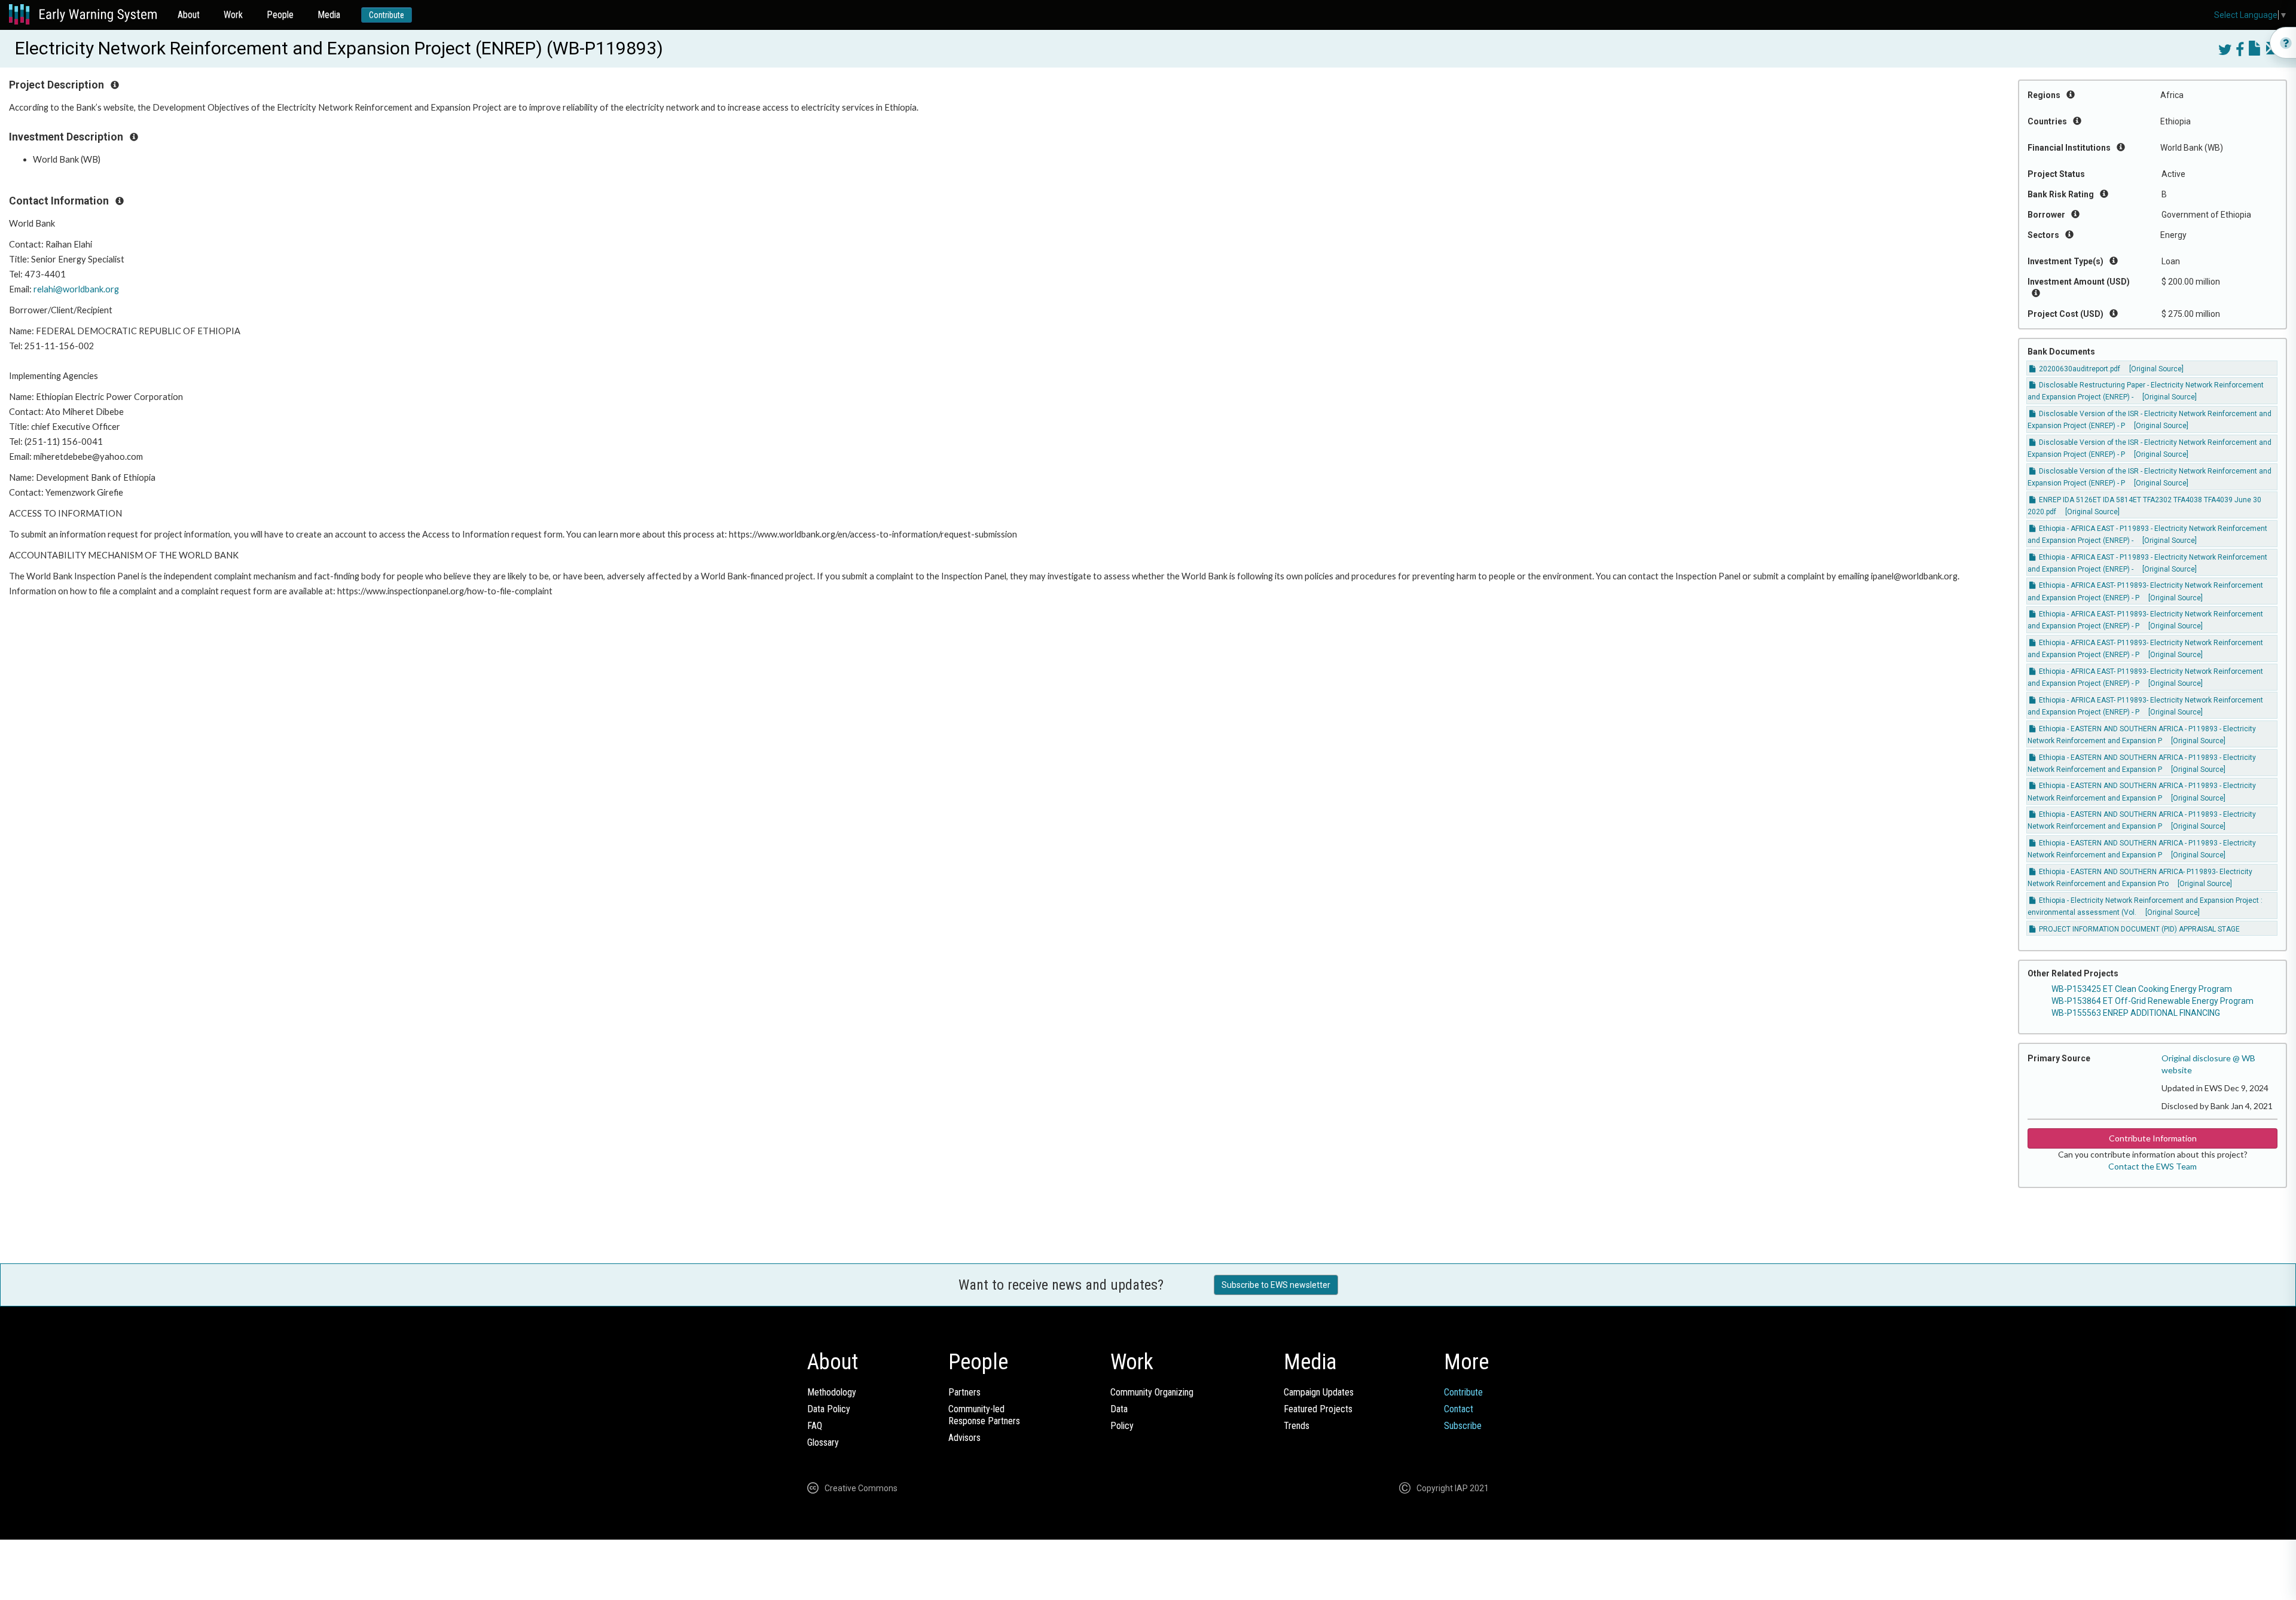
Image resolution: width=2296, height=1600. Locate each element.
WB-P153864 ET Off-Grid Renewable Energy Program (2152, 1001)
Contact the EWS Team (2152, 1166)
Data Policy (829, 1409)
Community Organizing (1152, 1392)
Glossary (823, 1442)
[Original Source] (2156, 369)
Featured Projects (1318, 1409)
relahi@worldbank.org (76, 289)
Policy (1122, 1426)
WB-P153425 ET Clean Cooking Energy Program (2142, 989)
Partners (964, 1392)
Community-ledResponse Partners (984, 1415)
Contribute (387, 15)
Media (329, 15)
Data (1119, 1409)
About (189, 15)
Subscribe (1463, 1426)
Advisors (964, 1438)
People (280, 15)
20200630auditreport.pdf (2079, 369)
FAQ (815, 1426)
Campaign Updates (1319, 1392)
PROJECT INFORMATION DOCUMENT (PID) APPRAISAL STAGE (2138, 929)
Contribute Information (2153, 1138)
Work (233, 15)
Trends (1297, 1426)
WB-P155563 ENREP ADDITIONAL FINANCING (2136, 1013)
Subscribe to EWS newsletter (1276, 1285)
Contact (1459, 1409)
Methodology (832, 1392)
